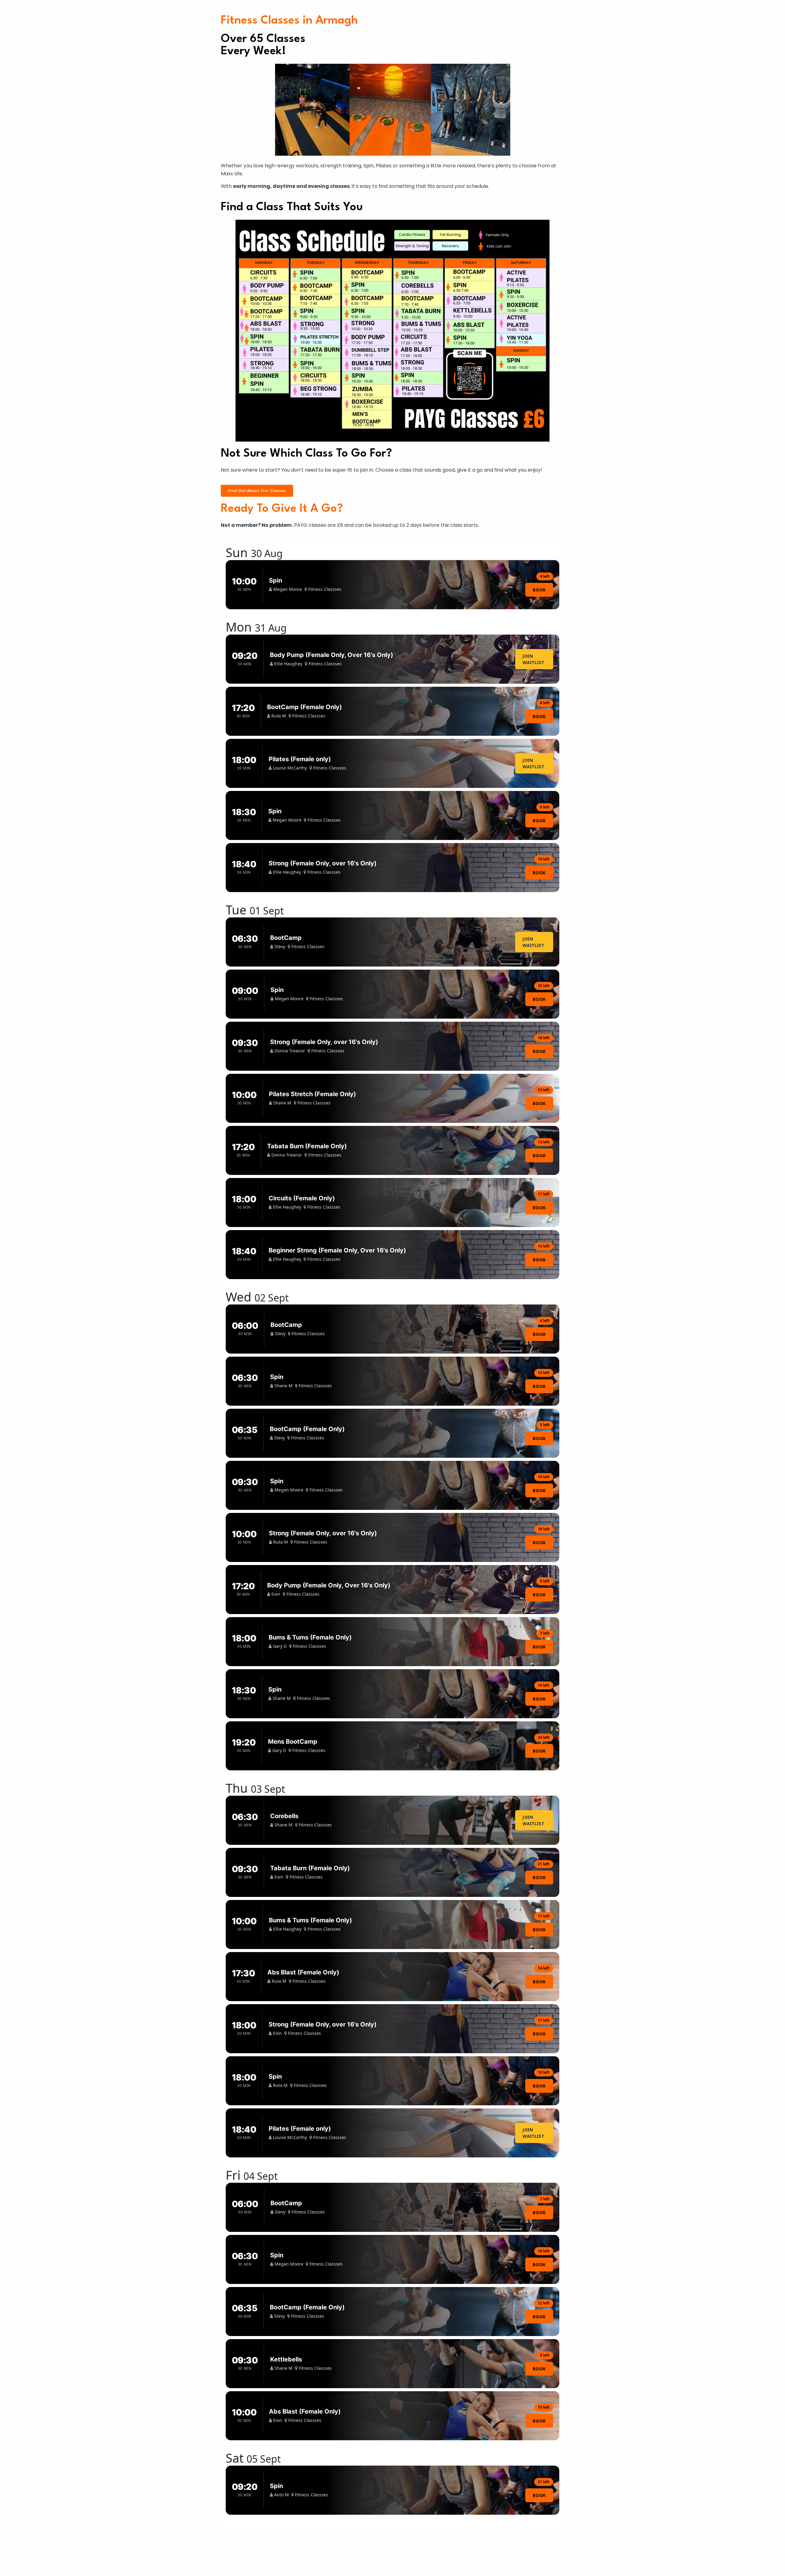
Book (539, 590)
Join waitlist (533, 659)
